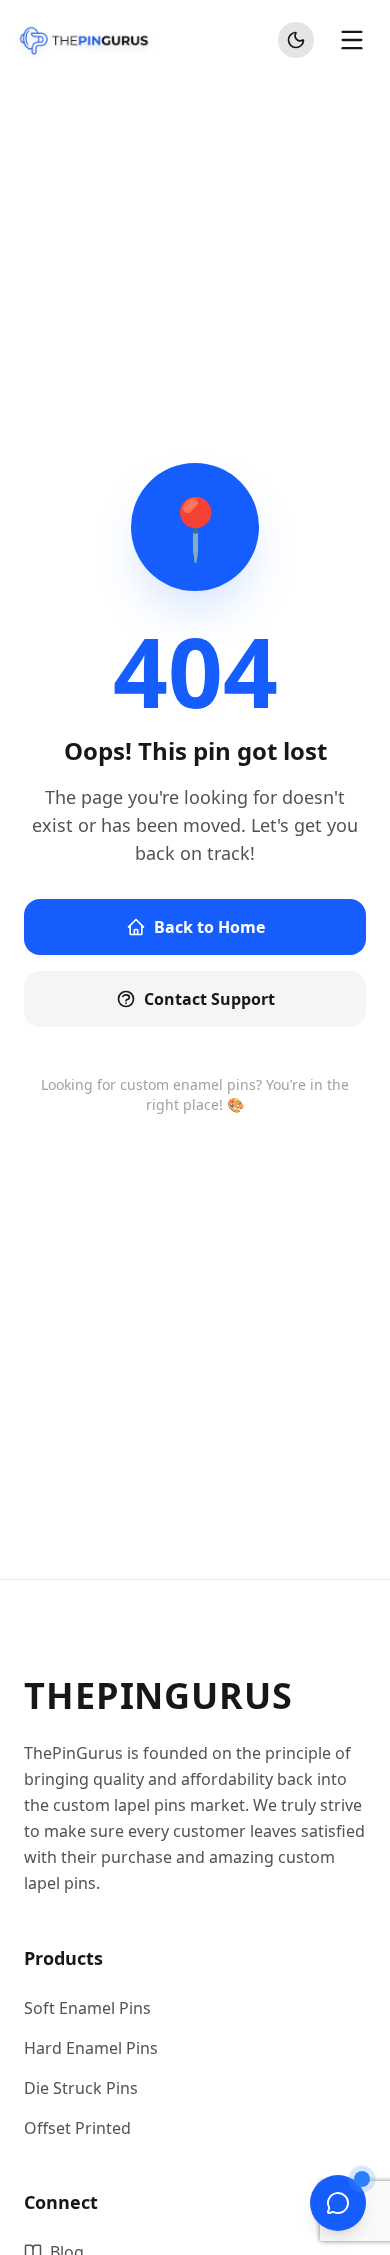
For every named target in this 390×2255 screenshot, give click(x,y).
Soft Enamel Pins (87, 2008)
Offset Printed (77, 2128)
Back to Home (209, 927)
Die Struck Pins (81, 2088)
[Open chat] (338, 2203)
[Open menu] (352, 40)
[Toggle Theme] (296, 40)
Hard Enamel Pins (91, 2048)
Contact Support (209, 999)
